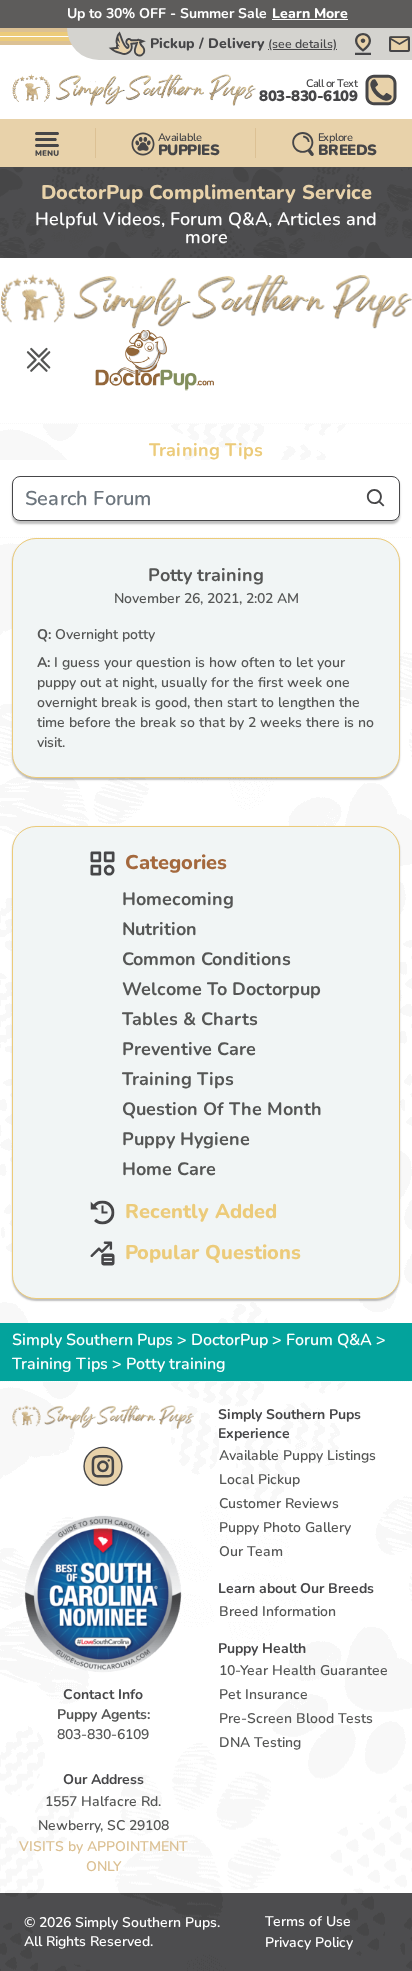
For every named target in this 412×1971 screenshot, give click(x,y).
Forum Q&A (329, 1340)
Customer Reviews (279, 1503)
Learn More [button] (310, 13)
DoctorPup (229, 1340)
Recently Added (201, 1212)
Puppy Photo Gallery (285, 1527)
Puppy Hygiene (186, 1139)
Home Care (169, 1169)
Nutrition (159, 929)
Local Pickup (259, 1479)
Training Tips (178, 1079)
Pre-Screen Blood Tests (296, 1718)
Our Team (251, 1551)
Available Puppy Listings (297, 1455)
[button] (363, 44)
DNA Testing (260, 1742)
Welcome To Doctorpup (221, 989)
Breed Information (277, 1611)
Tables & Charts (190, 1019)
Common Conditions (206, 959)
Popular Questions (213, 1253)
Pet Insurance (263, 1694)
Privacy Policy (309, 1942)
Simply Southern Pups (92, 1340)
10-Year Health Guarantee (303, 1670)
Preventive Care (189, 1049)
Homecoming (178, 899)
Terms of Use (308, 1921)
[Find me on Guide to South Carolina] (103, 1593)
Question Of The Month (222, 1109)
